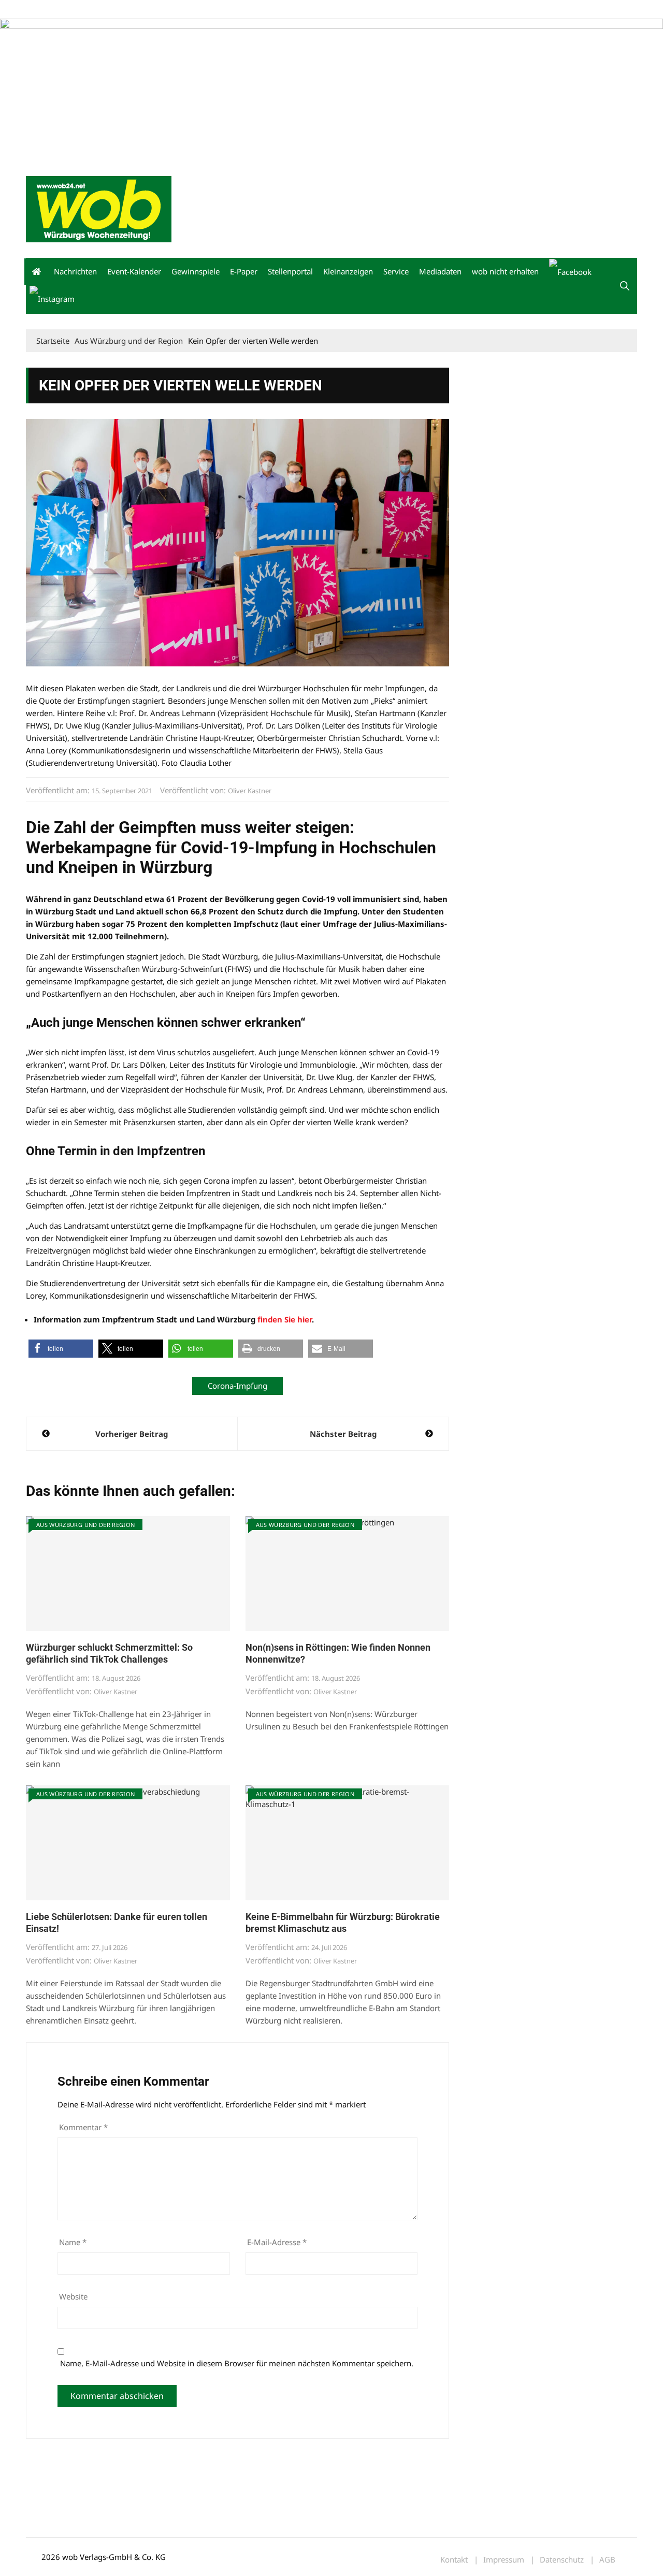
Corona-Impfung (237, 1386)
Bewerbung (220, 10)
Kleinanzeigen (348, 271)
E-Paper (244, 271)
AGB (607, 2560)
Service (396, 271)
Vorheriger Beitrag (132, 1434)
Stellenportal (290, 271)
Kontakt (144, 10)
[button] (625, 286)
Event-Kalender (134, 271)
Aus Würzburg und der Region (85, 1525)
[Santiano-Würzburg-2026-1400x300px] (331, 89)
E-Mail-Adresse (277, 2242)
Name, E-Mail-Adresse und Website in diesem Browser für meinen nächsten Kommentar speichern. (237, 2363)
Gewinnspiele (196, 271)
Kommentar (83, 2127)
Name (73, 2242)
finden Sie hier (285, 1319)
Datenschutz (562, 2560)
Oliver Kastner (250, 791)
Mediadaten (45, 10)
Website (73, 2296)
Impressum (179, 10)
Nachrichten (75, 271)
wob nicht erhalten (97, 10)
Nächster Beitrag (343, 1434)
